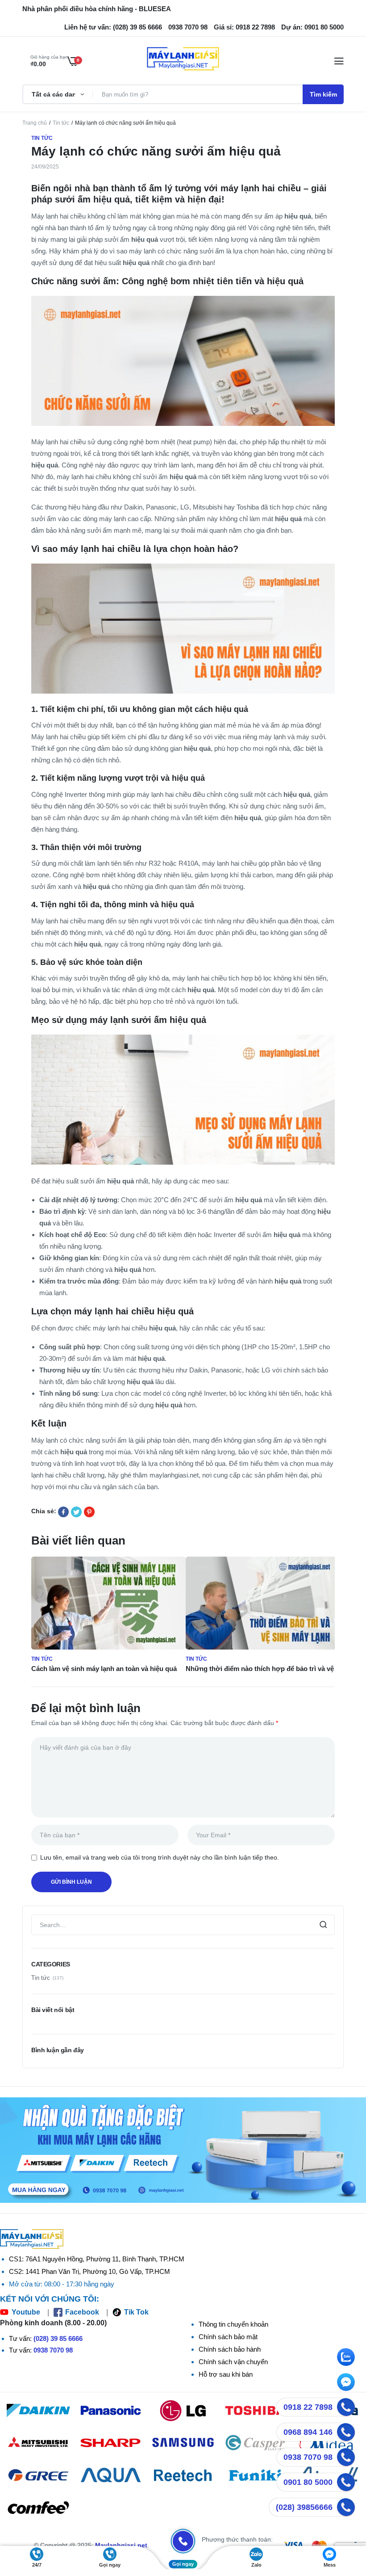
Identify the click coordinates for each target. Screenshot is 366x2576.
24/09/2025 (45, 167)
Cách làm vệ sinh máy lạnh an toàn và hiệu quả (104, 1669)
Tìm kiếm (323, 94)
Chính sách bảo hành (230, 2349)
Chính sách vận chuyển (233, 2362)
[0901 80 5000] (346, 2482)
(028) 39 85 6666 (58, 2338)
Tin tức (61, 123)
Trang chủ (35, 123)
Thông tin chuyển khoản (233, 2324)
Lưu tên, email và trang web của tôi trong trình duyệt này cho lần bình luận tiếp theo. (160, 1857)
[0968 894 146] (346, 2432)
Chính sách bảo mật (228, 2337)
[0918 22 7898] (346, 2407)
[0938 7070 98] (346, 2457)
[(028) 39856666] (346, 2507)
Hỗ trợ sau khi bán (226, 2374)
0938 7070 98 (53, 2350)
